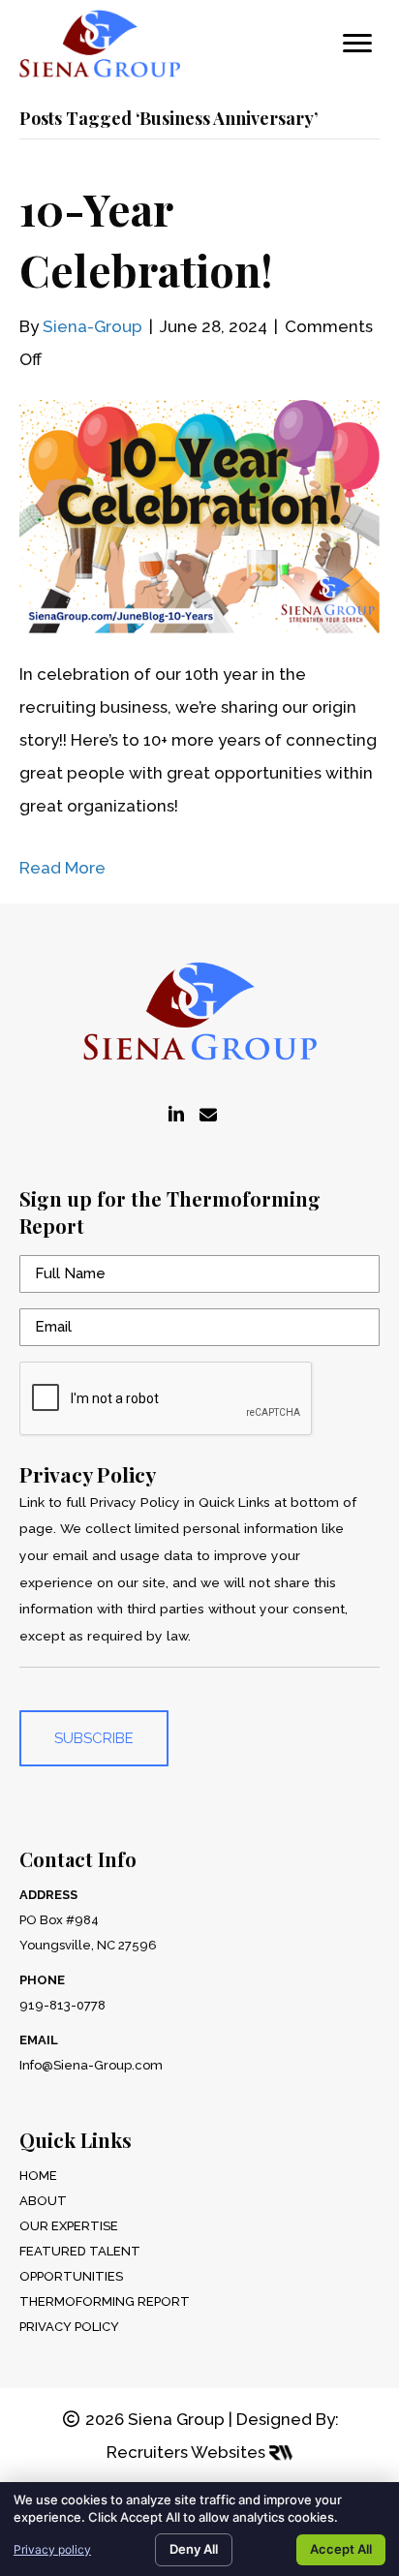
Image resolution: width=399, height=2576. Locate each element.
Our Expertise (69, 2226)
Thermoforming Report (105, 2301)
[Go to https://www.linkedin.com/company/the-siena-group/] (176, 1116)
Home (38, 2176)
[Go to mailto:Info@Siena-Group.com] (208, 1116)
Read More (62, 868)
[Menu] (357, 44)
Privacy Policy (69, 2327)
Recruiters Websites (188, 2452)
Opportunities (71, 2276)
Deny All (194, 2549)
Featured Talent (80, 2251)
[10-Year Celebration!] (199, 515)
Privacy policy (52, 2549)
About (43, 2201)
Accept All (341, 2549)
